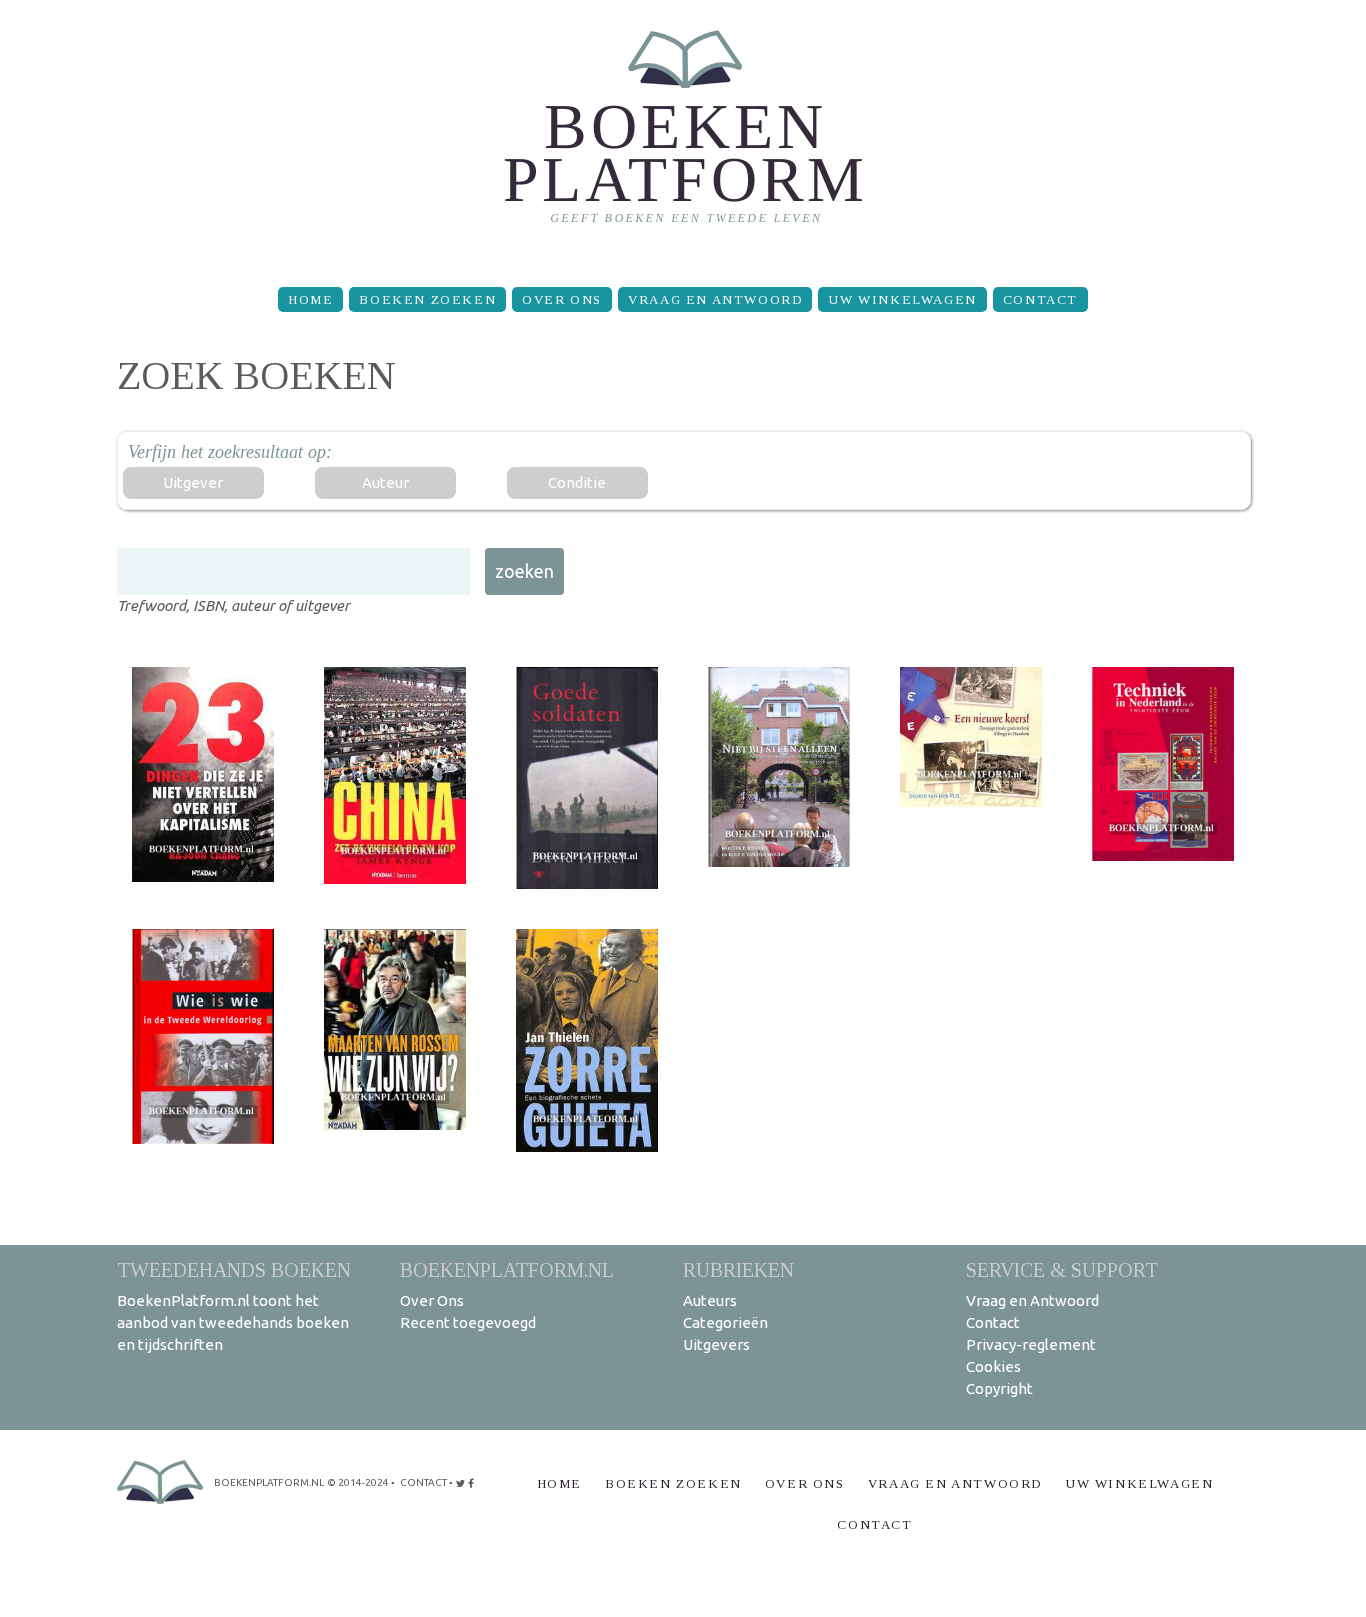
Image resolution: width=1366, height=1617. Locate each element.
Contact (1040, 299)
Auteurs (710, 1300)
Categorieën (725, 1322)
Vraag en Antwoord (715, 299)
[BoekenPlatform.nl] (683, 135)
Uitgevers (716, 1344)
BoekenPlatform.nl (507, 1269)
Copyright (999, 1388)
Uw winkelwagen (902, 299)
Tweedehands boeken (234, 1269)
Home (310, 299)
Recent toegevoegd (468, 1322)
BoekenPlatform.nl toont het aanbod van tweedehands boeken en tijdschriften (233, 1322)
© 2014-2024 (358, 1482)
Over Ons (562, 299)
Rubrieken (738, 1269)
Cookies (993, 1366)
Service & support (1062, 1269)
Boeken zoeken (427, 299)
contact (423, 1482)
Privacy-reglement (1031, 1344)
